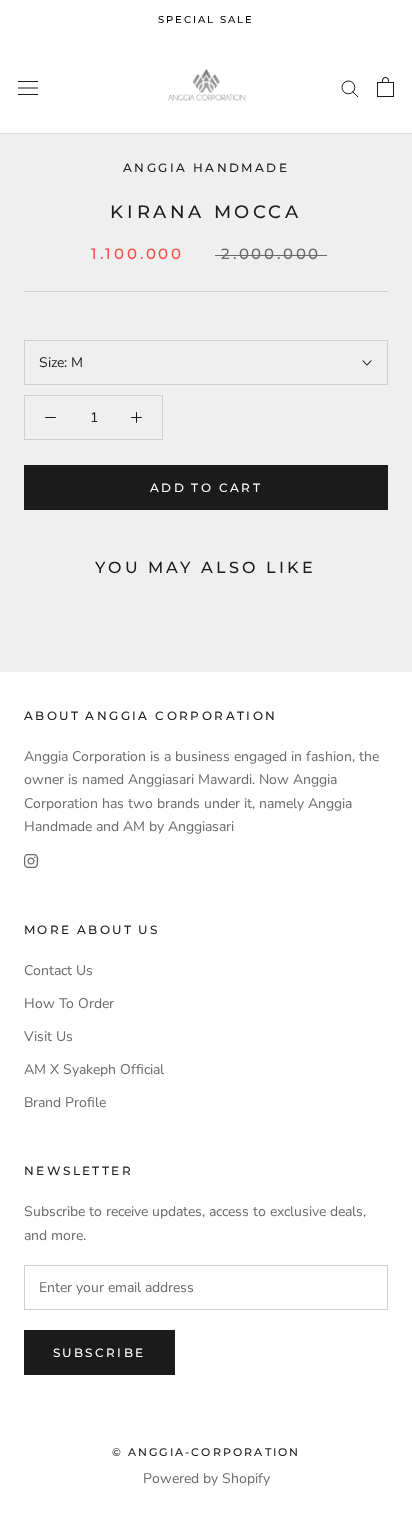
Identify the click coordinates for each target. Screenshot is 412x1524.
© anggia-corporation (206, 1452)
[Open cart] (385, 87)
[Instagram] (31, 860)
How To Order (69, 1003)
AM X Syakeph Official (94, 1069)
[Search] (350, 87)
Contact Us (58, 970)
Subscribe (99, 1352)
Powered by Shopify (206, 1478)
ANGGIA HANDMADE (206, 167)
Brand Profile (65, 1102)
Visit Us (48, 1036)
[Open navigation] (28, 87)
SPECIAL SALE (206, 19)
